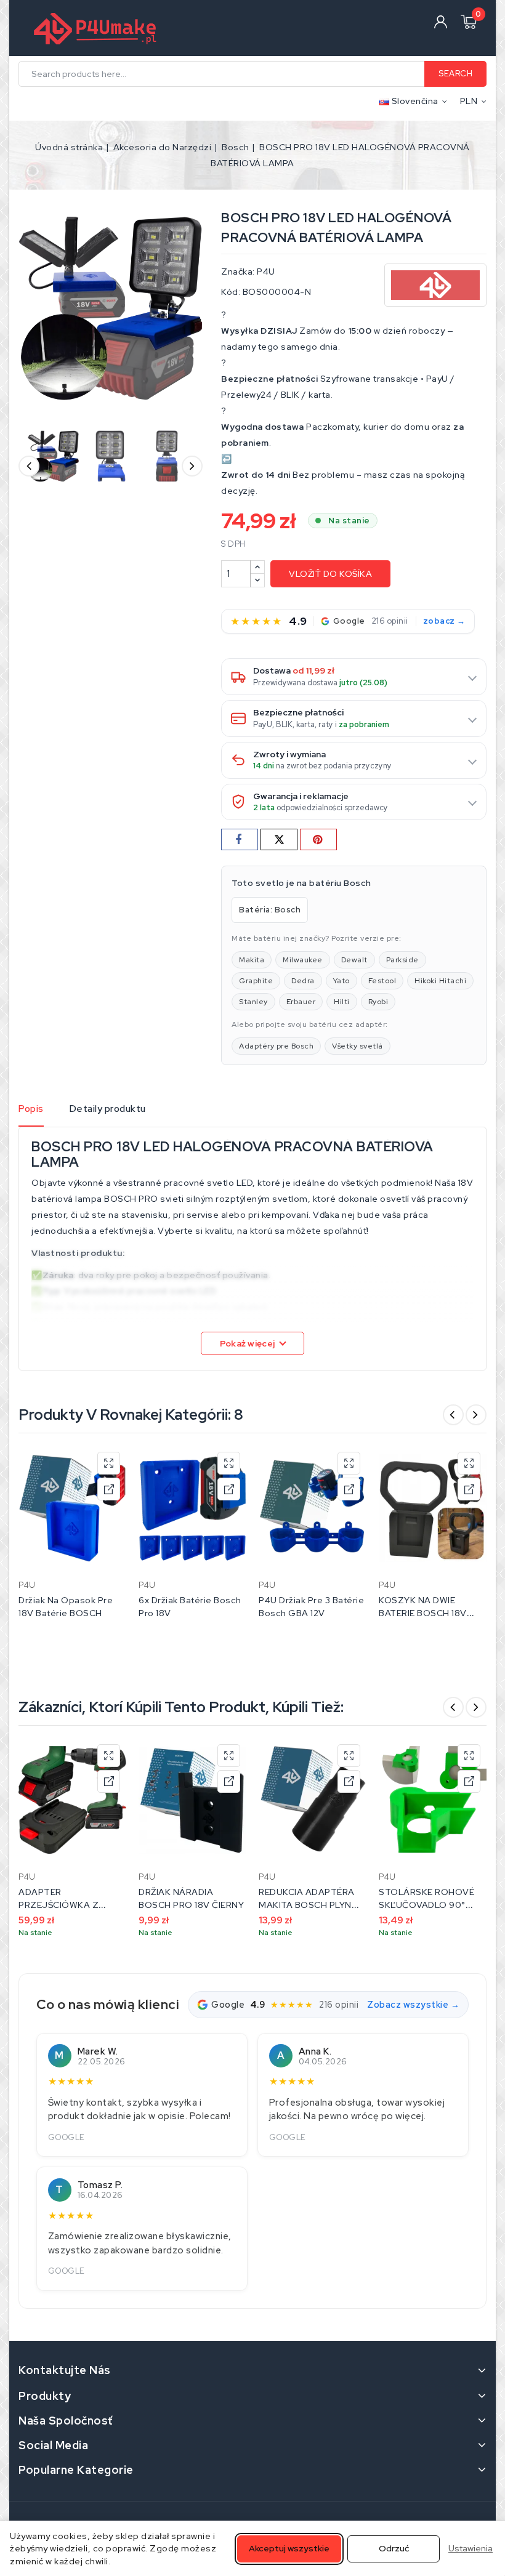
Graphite (256, 981)
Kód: (231, 292)
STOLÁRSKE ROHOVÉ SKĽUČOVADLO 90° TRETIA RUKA (426, 1905)
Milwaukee (303, 960)
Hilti (342, 1002)
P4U (266, 272)
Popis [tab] (31, 1109)
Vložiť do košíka (330, 574)
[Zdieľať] (240, 839)
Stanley (253, 1002)
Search (455, 74)
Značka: (238, 272)
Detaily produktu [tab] (108, 1109)
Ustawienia (471, 2548)
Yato (341, 981)
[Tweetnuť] (279, 839)
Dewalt (354, 960)
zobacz (439, 621)
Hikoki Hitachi (440, 981)
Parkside (402, 960)
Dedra (303, 981)
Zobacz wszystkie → (413, 2004)
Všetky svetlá (358, 1046)
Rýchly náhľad (109, 1463)
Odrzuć (394, 2548)
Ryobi (378, 1002)
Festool (382, 981)
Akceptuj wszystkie (289, 2548)
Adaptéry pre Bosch (276, 1046)
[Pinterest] (318, 839)
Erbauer (301, 1002)
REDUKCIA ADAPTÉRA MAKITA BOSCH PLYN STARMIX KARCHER (307, 1905)
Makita (252, 960)
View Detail (109, 1489)
